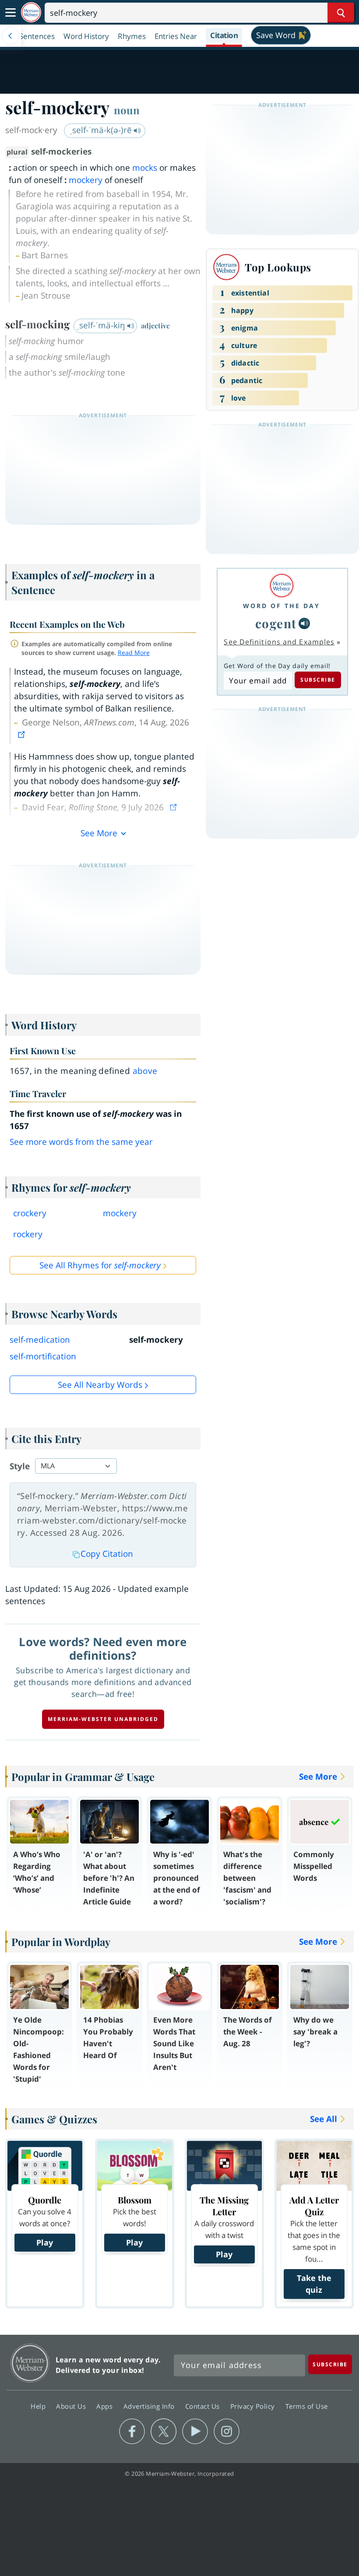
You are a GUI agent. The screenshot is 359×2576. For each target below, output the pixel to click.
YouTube (195, 2432)
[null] (304, 623)
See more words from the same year (81, 1142)
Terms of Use (307, 2406)
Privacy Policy (254, 2406)
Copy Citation (107, 1554)
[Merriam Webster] (282, 586)
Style (20, 1466)
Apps (106, 2406)
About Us (72, 2406)
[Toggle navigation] (11, 13)
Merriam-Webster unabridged (103, 1719)
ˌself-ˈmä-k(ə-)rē (102, 130)
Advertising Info (150, 2406)
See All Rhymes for (100, 1265)
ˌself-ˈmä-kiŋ (102, 325)
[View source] (22, 735)
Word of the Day (282, 606)
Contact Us (204, 2406)
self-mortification (43, 1356)
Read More (134, 653)
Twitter (164, 2432)
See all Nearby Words (100, 1385)
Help (39, 2406)
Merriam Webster (30, 2363)
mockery (86, 180)
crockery (30, 1213)
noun (127, 110)
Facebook (132, 2432)
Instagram (227, 2432)
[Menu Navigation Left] (11, 36)
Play (45, 2242)
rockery (28, 1234)
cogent (276, 623)
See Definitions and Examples (279, 642)
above (145, 1071)
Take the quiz (314, 2284)
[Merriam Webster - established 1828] (31, 12)
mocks (145, 168)
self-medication (40, 1340)
